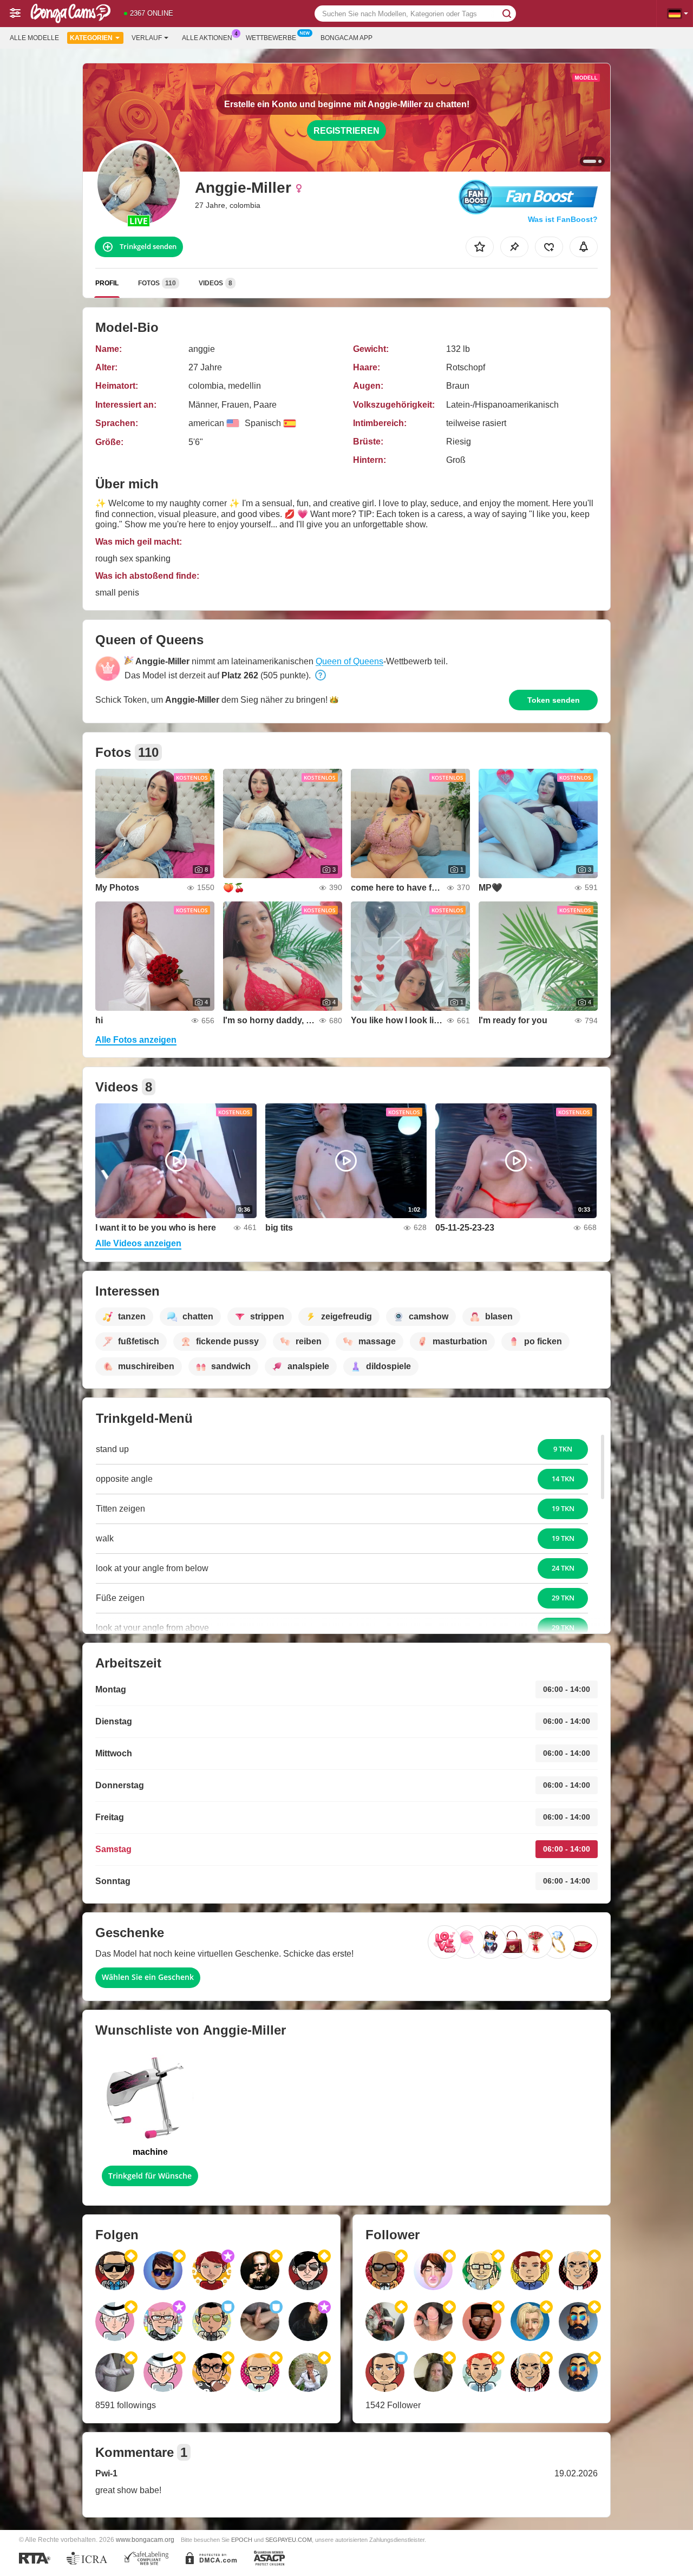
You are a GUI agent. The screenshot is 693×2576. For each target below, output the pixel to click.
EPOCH (242, 2540)
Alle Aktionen (207, 38)
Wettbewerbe (271, 38)
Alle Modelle (34, 38)
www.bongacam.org (145, 2539)
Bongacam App (346, 38)
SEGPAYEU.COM (289, 2540)
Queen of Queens (349, 661)
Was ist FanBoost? (563, 219)
